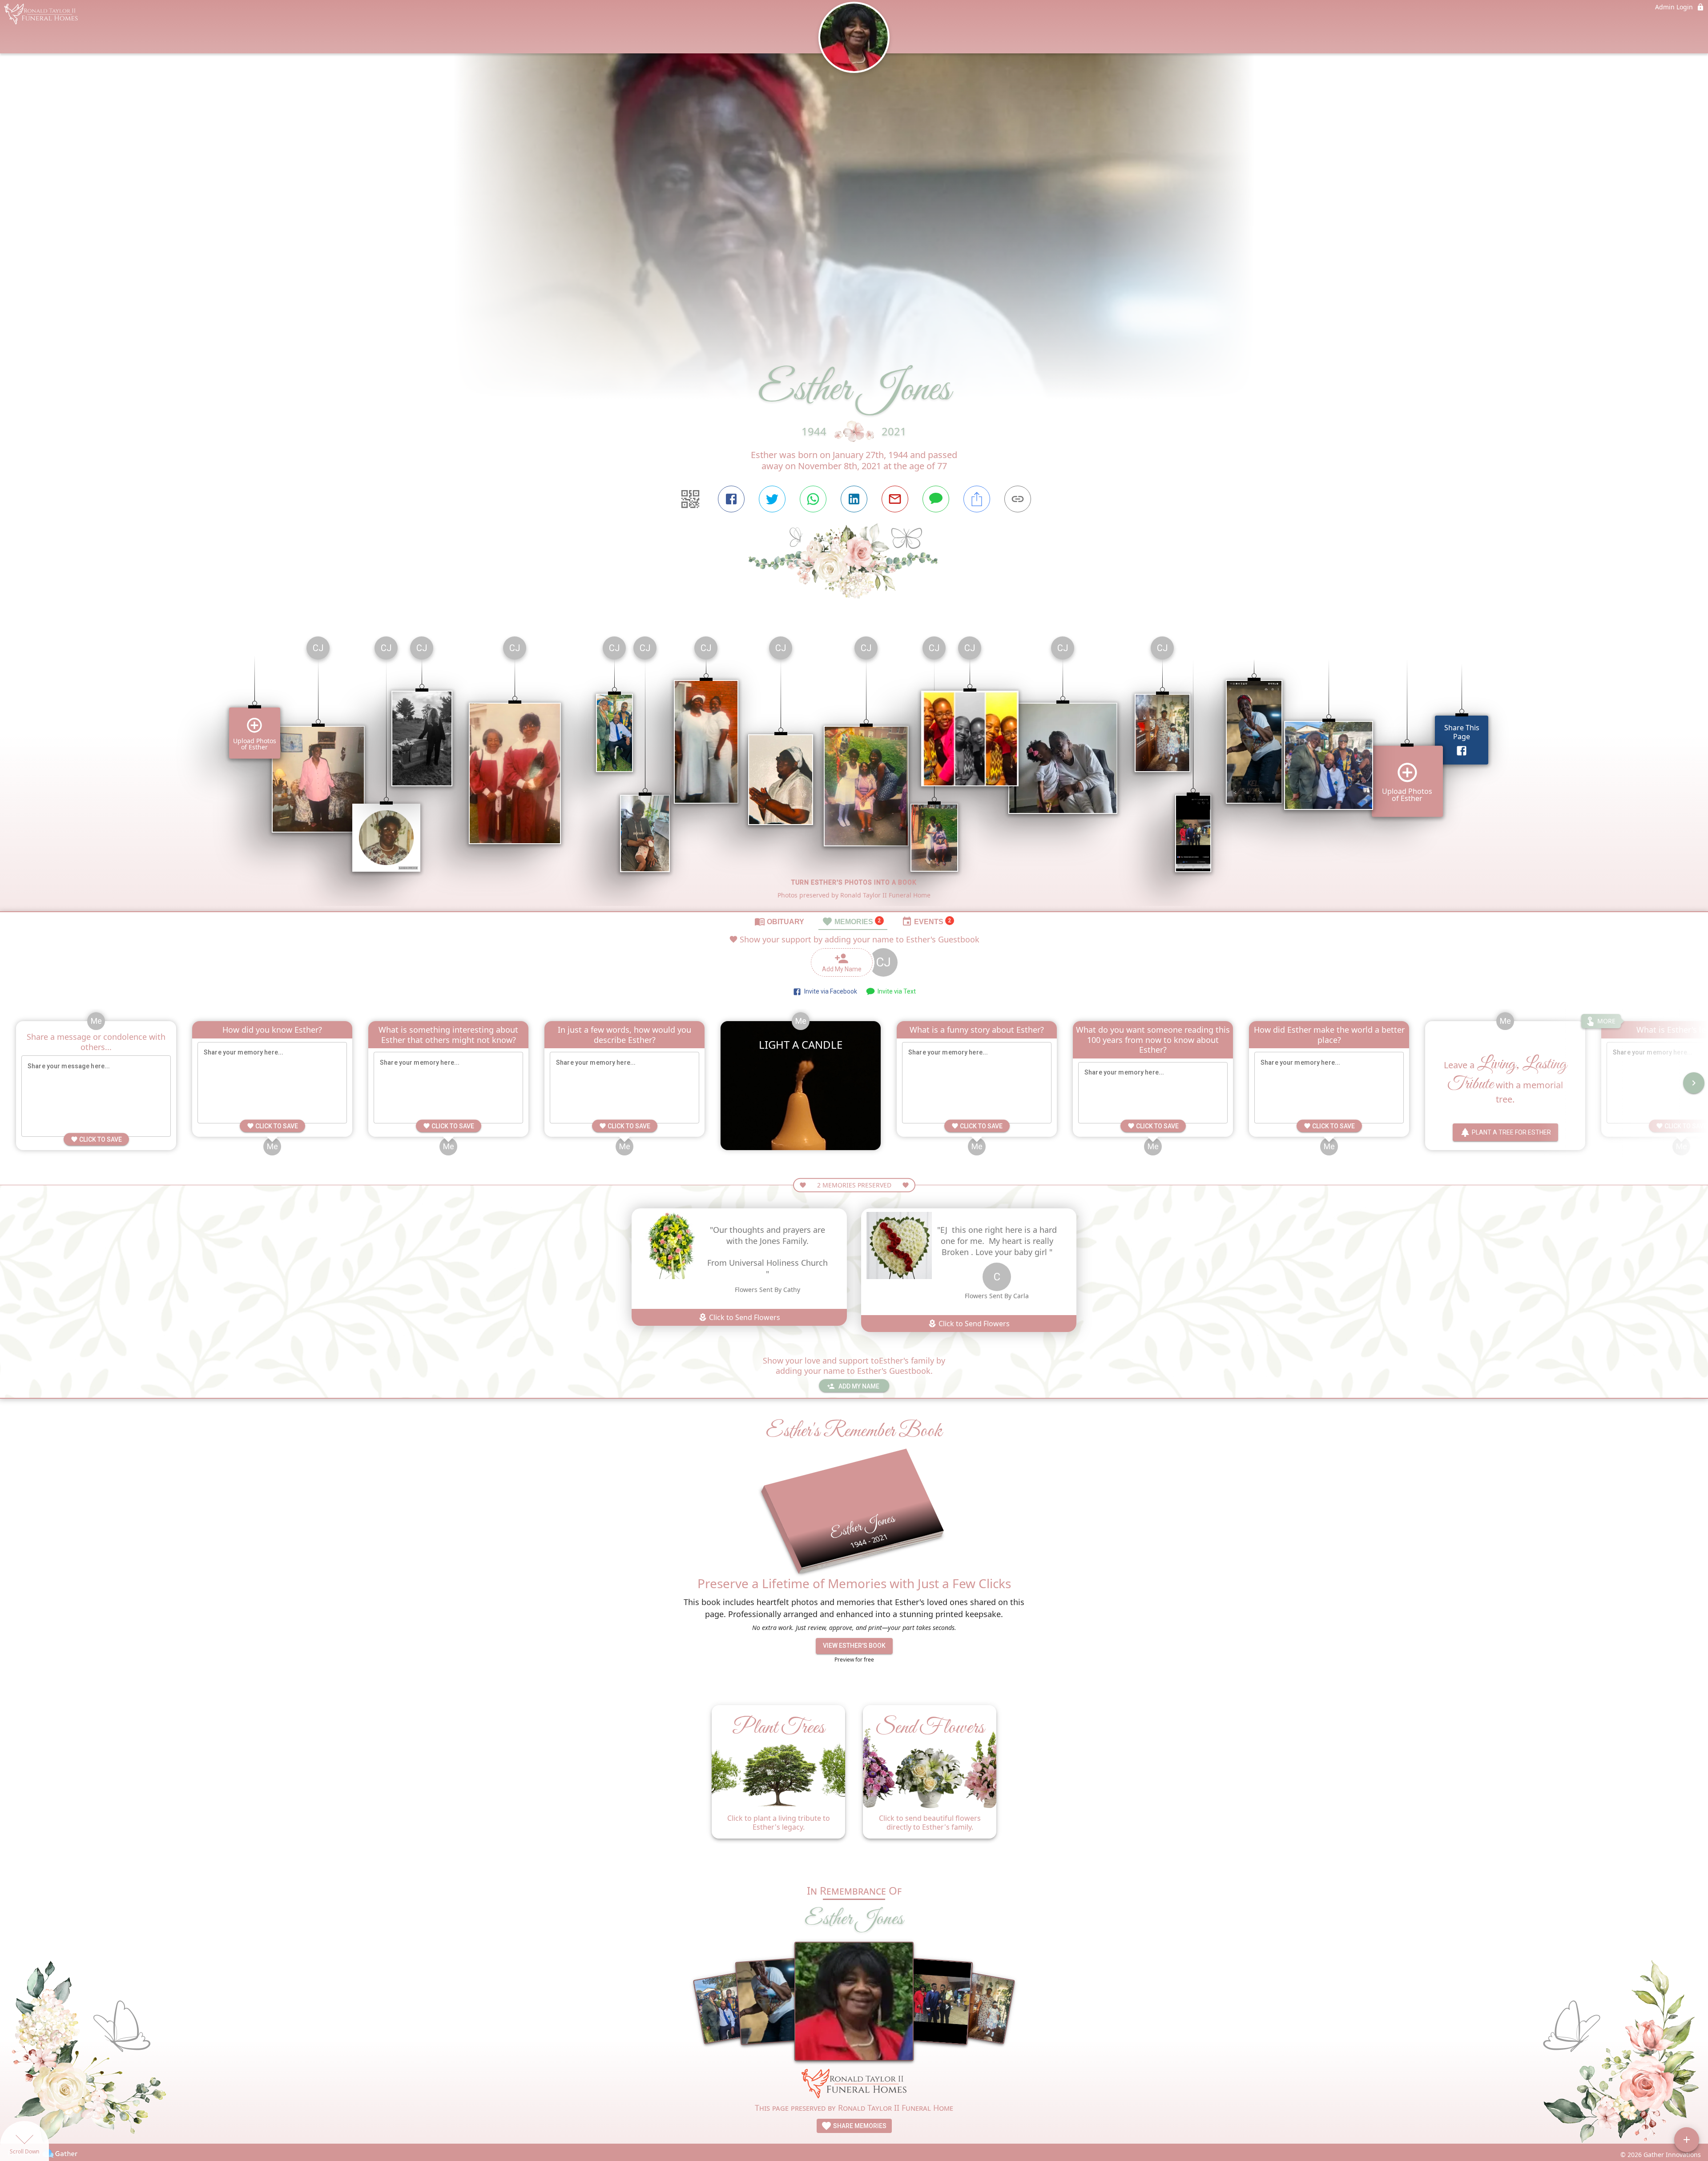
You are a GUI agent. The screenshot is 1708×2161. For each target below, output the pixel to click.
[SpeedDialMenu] (1687, 2140)
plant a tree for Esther (1511, 1132)
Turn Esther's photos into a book (854, 882)
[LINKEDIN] (854, 499)
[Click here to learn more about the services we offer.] (854, 2085)
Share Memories (859, 2126)
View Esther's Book (854, 1646)
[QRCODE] (690, 499)
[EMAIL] (895, 499)
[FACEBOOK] (731, 499)
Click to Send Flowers (744, 1317)
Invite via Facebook (829, 991)
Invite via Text (895, 991)
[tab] (779, 921)
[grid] (854, 770)
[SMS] (936, 499)
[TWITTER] (772, 499)
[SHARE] (977, 499)
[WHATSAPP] (813, 499)
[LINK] (1018, 499)
